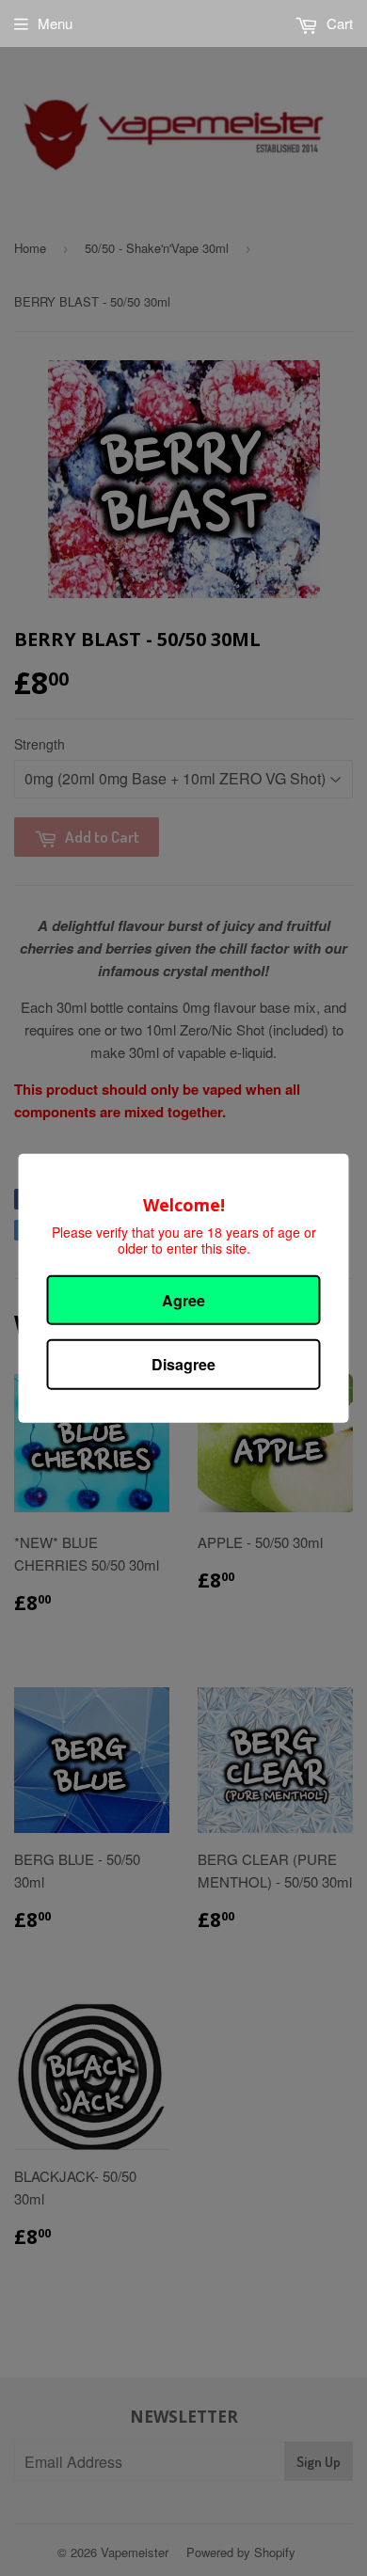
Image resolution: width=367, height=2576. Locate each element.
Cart (338, 23)
